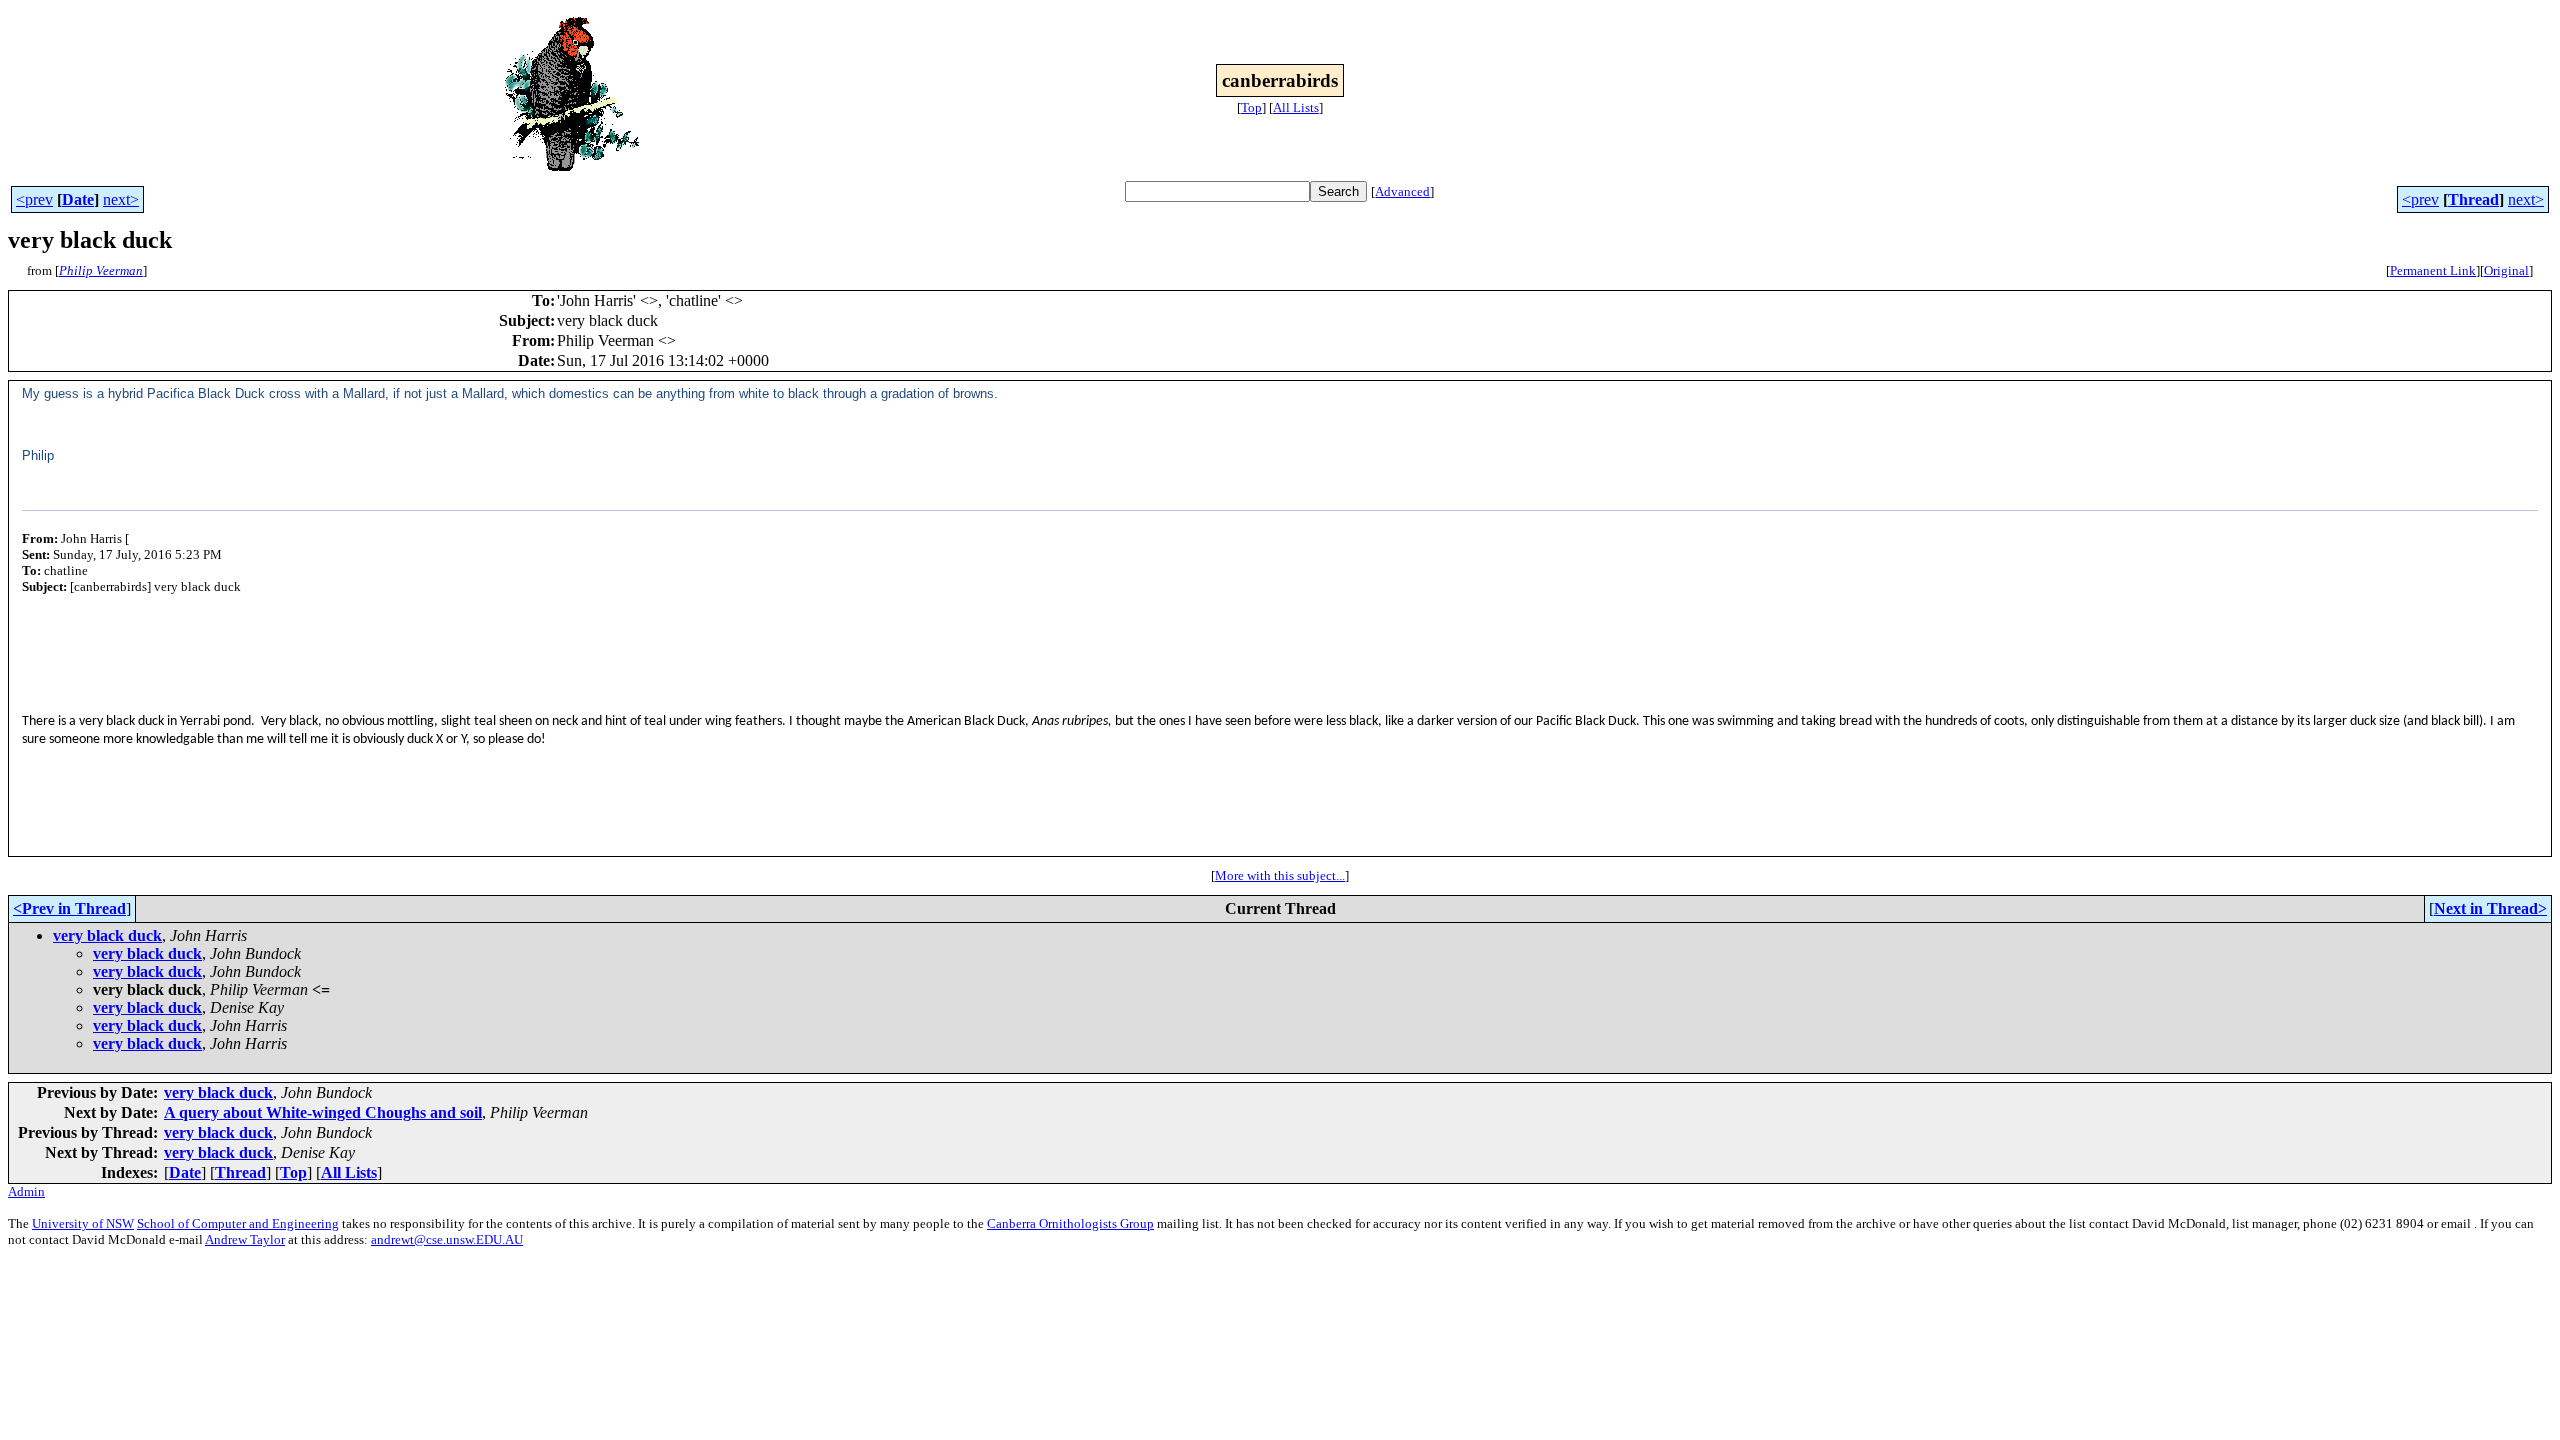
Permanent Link (2433, 270)
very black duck (107, 935)
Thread (2473, 199)
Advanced (1402, 191)
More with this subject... (1280, 875)
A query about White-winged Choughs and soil (323, 1112)
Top (1251, 107)
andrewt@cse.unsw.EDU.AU (447, 1239)
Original (2506, 270)
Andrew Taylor (245, 1239)
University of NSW (83, 1223)
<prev (34, 199)
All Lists (1296, 107)
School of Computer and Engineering (238, 1223)
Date (78, 199)
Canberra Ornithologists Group (1070, 1223)
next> (121, 199)
